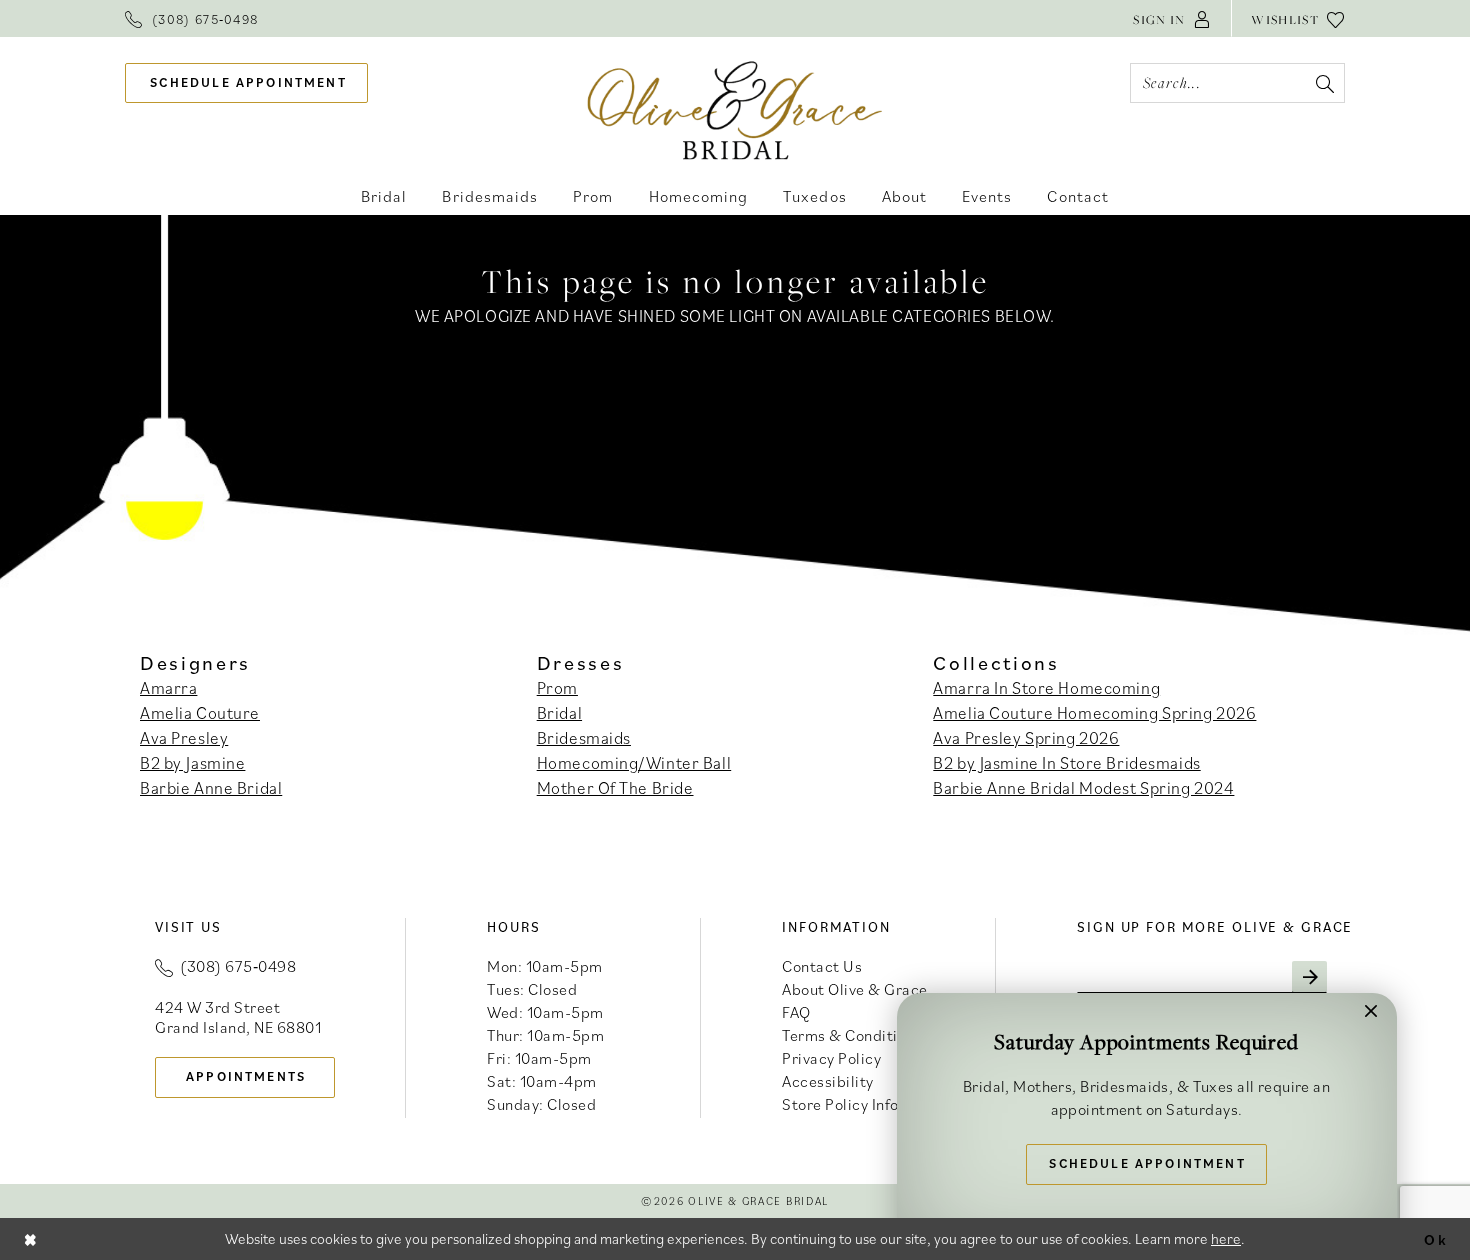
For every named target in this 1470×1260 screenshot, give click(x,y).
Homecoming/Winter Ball (634, 763)
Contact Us (822, 966)
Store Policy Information (868, 1104)
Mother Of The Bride (615, 788)
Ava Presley (184, 738)
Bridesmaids (584, 738)
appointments (246, 1076)
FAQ (796, 1012)
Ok (1436, 1238)
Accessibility (828, 1081)
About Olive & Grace (855, 989)
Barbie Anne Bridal (211, 788)
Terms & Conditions (852, 1035)
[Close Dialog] (31, 1238)
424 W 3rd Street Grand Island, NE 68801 (238, 1017)
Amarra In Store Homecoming (1046, 688)
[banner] (735, 109)
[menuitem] (191, 18)
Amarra (168, 688)
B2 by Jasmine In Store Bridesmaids (1066, 763)
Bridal (559, 713)
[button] (1172, 18)
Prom (557, 688)
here (1226, 1238)
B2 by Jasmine (192, 763)
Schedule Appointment (1147, 1163)
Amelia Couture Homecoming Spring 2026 (1094, 713)
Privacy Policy (831, 1058)
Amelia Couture (200, 713)
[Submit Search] (1324, 83)
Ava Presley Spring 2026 (1026, 738)
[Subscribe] (1309, 977)
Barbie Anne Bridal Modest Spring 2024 (1083, 788)
